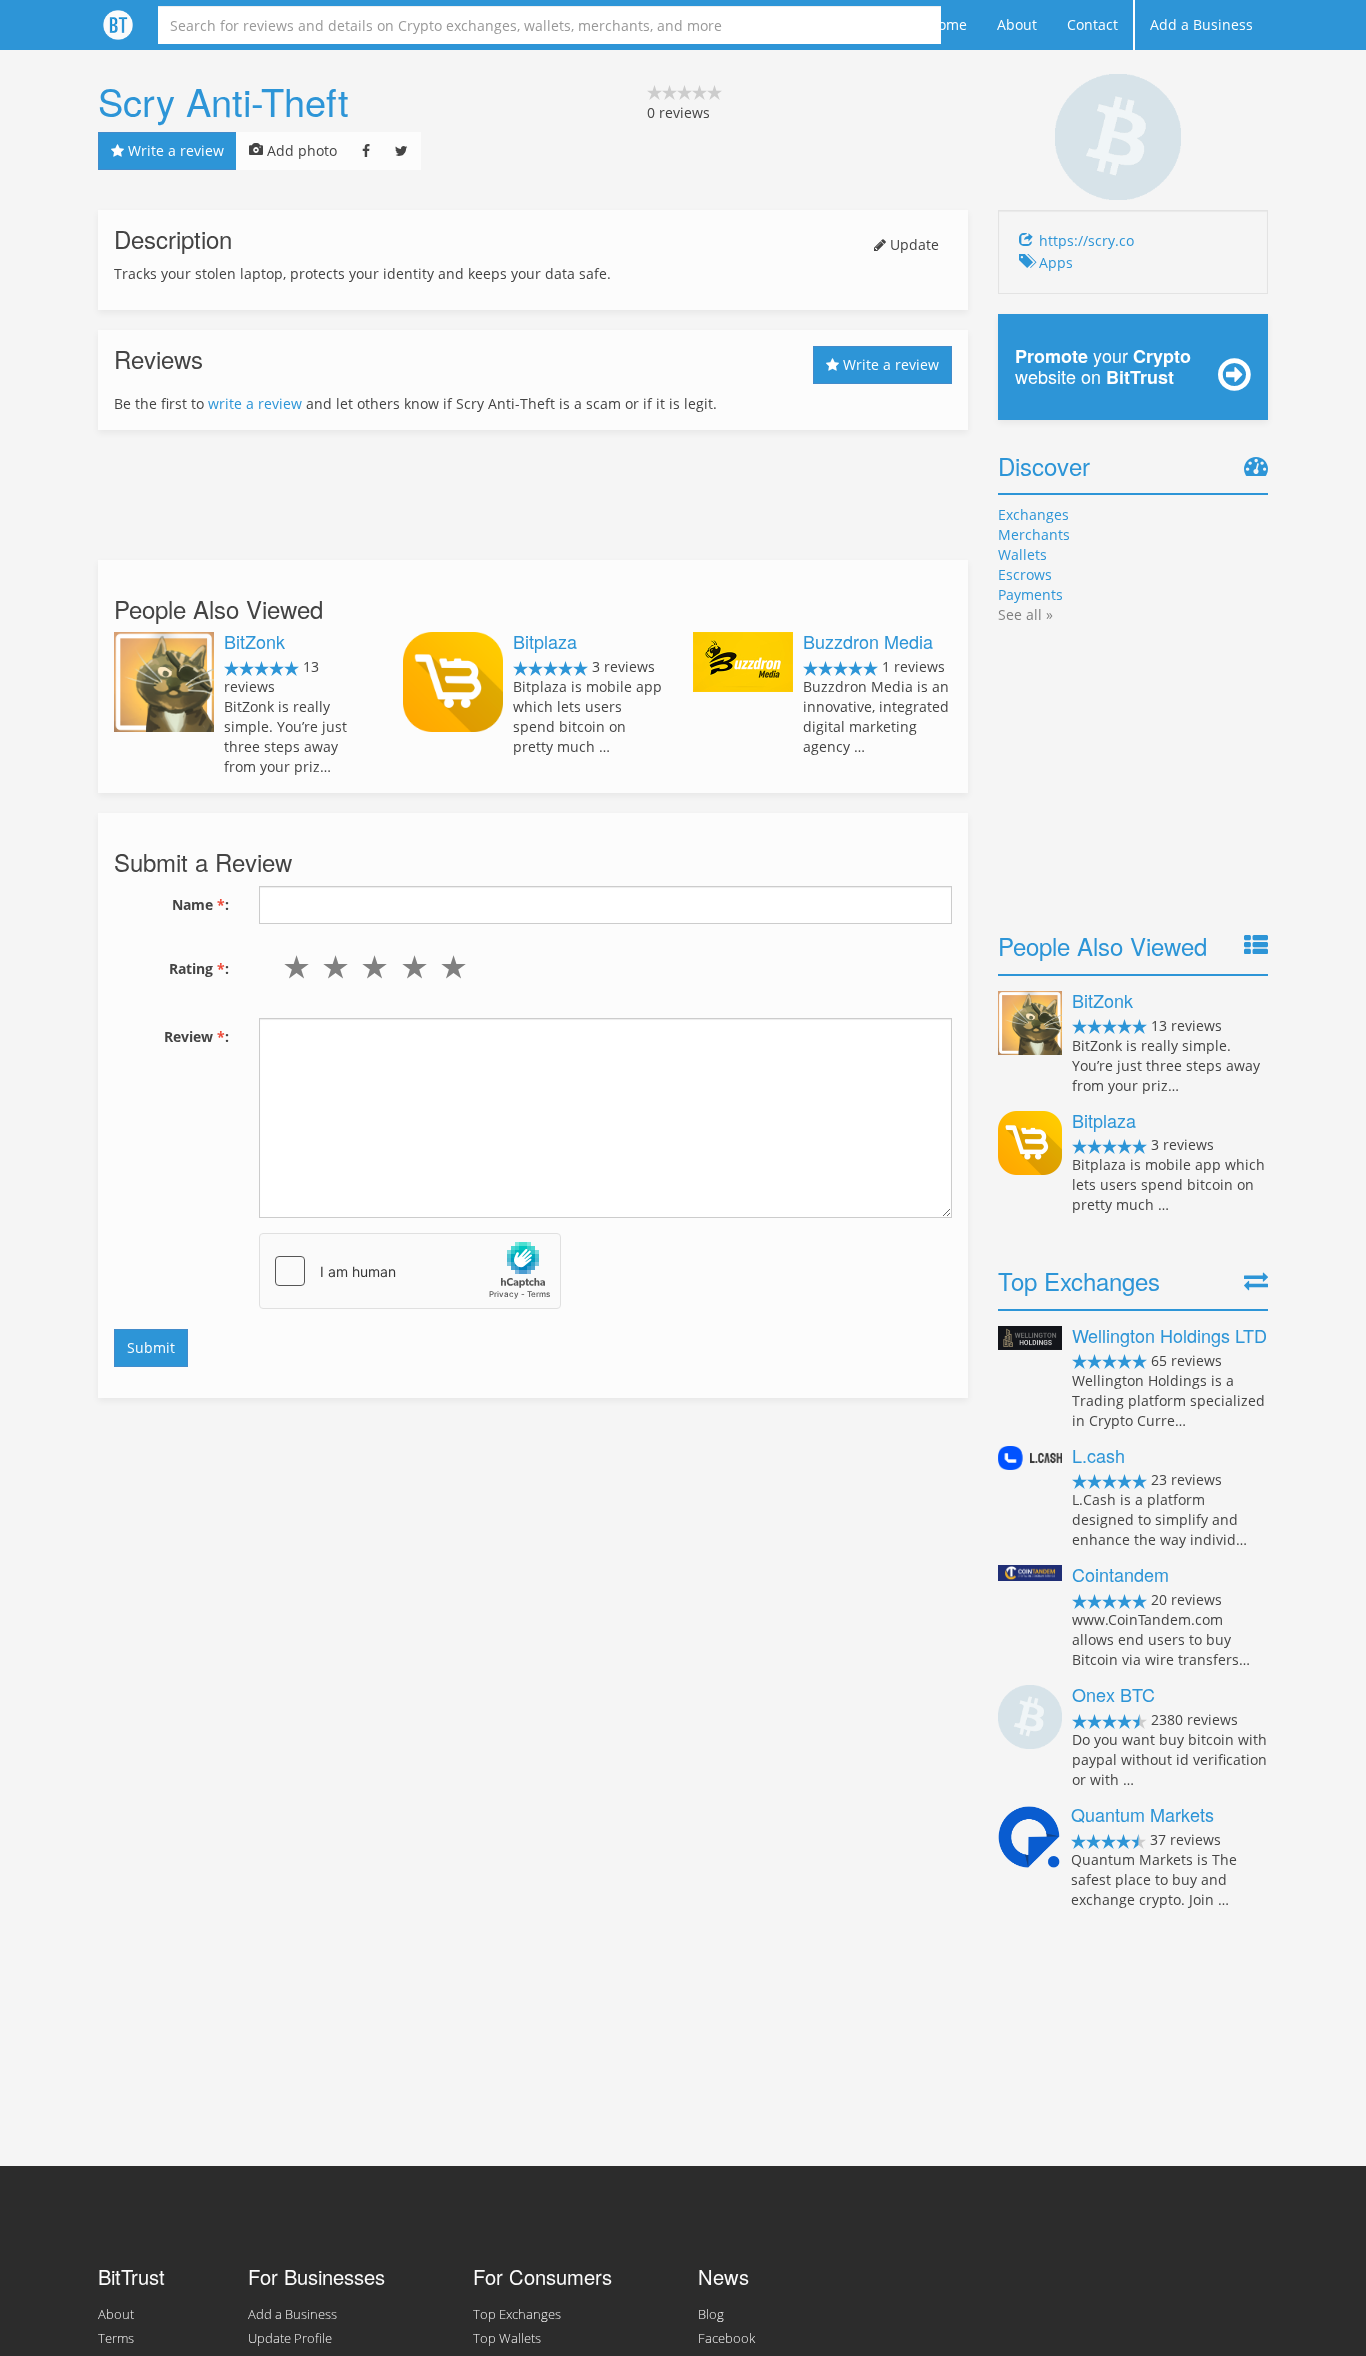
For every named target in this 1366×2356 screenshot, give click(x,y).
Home (947, 24)
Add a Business (1201, 24)
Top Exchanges (517, 2314)
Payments (1030, 594)
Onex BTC (1113, 1694)
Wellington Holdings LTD (1169, 1335)
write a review (255, 403)
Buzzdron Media (868, 641)
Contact (1092, 24)
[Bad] (331, 967)
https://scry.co (1086, 240)
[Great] (448, 967)
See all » (1025, 614)
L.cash (1098, 1455)
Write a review (174, 150)
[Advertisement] (533, 495)
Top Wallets (507, 2338)
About (1017, 24)
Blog (711, 2314)
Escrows (1025, 574)
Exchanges (1033, 514)
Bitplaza (545, 641)
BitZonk (254, 641)
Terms (116, 2338)
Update (912, 244)
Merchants (1034, 534)
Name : (200, 904)
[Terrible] (292, 967)
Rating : (199, 968)
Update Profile (290, 2338)
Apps (1056, 262)
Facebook (726, 2338)
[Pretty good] (409, 967)
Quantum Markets (1142, 1814)
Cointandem (1120, 1574)
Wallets (1022, 554)
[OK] (370, 967)
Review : (196, 1036)
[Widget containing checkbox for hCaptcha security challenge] (410, 1271)
